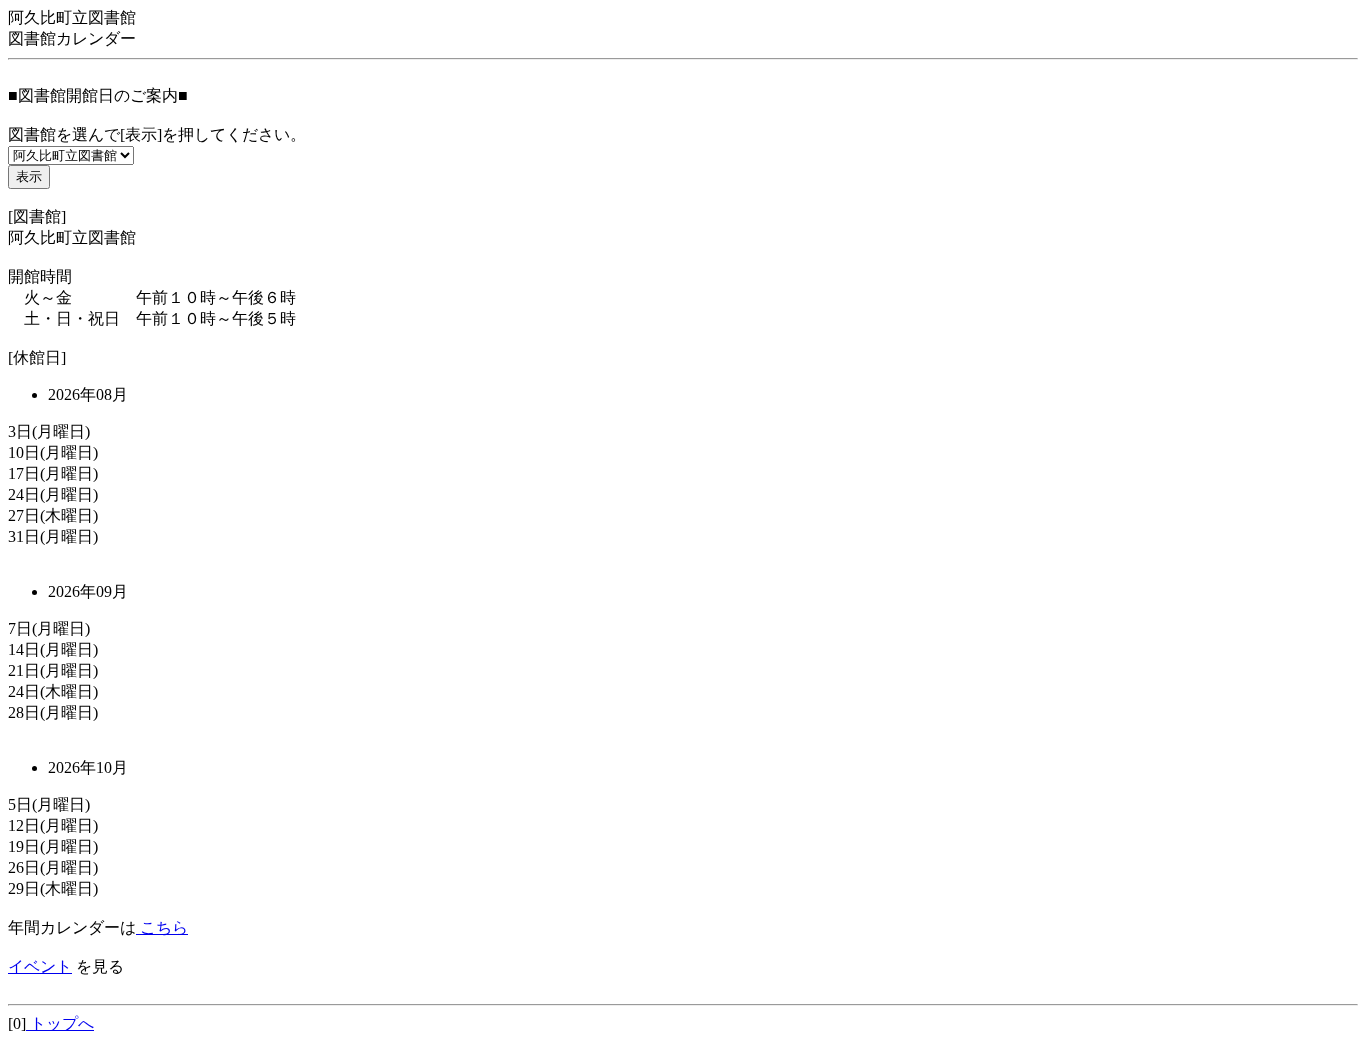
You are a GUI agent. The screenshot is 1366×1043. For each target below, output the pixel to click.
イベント (40, 966)
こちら (162, 927)
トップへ (60, 1023)
